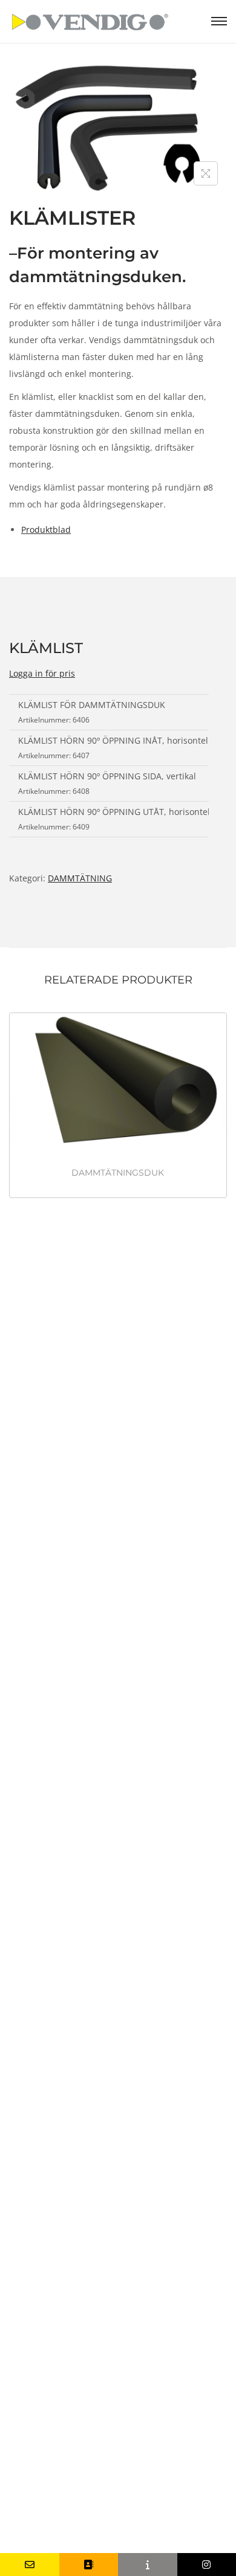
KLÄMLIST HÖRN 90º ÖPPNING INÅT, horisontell (114, 740)
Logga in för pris (42, 673)
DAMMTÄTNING (80, 878)
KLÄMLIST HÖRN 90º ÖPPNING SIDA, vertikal (107, 776)
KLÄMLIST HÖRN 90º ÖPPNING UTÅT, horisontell (115, 812)
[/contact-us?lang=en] (89, 2565)
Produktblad (46, 530)
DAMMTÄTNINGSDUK (118, 1173)
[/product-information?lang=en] (148, 2565)
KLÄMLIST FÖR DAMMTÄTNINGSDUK (92, 705)
